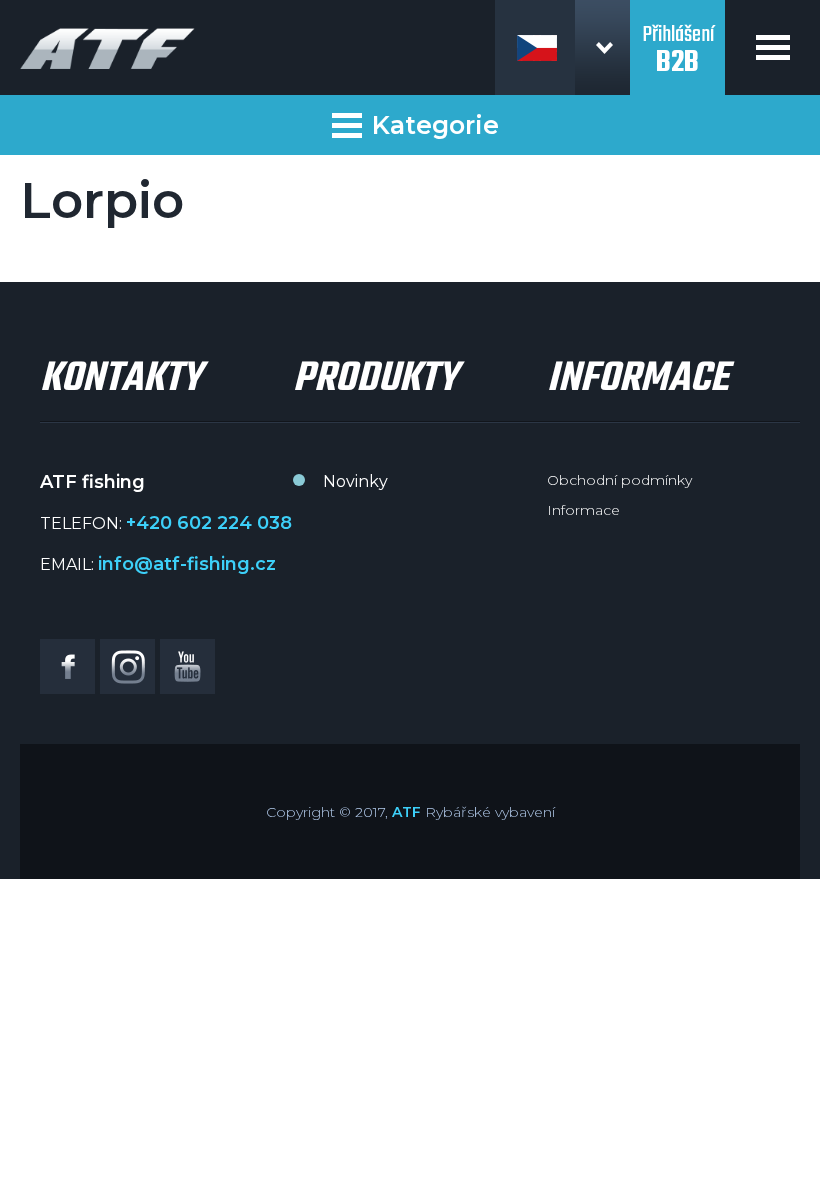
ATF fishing (107, 48)
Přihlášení (678, 38)
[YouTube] (187, 666)
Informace (583, 510)
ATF (406, 812)
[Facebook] (67, 666)
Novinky (355, 481)
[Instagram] (127, 666)
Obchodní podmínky (619, 480)
